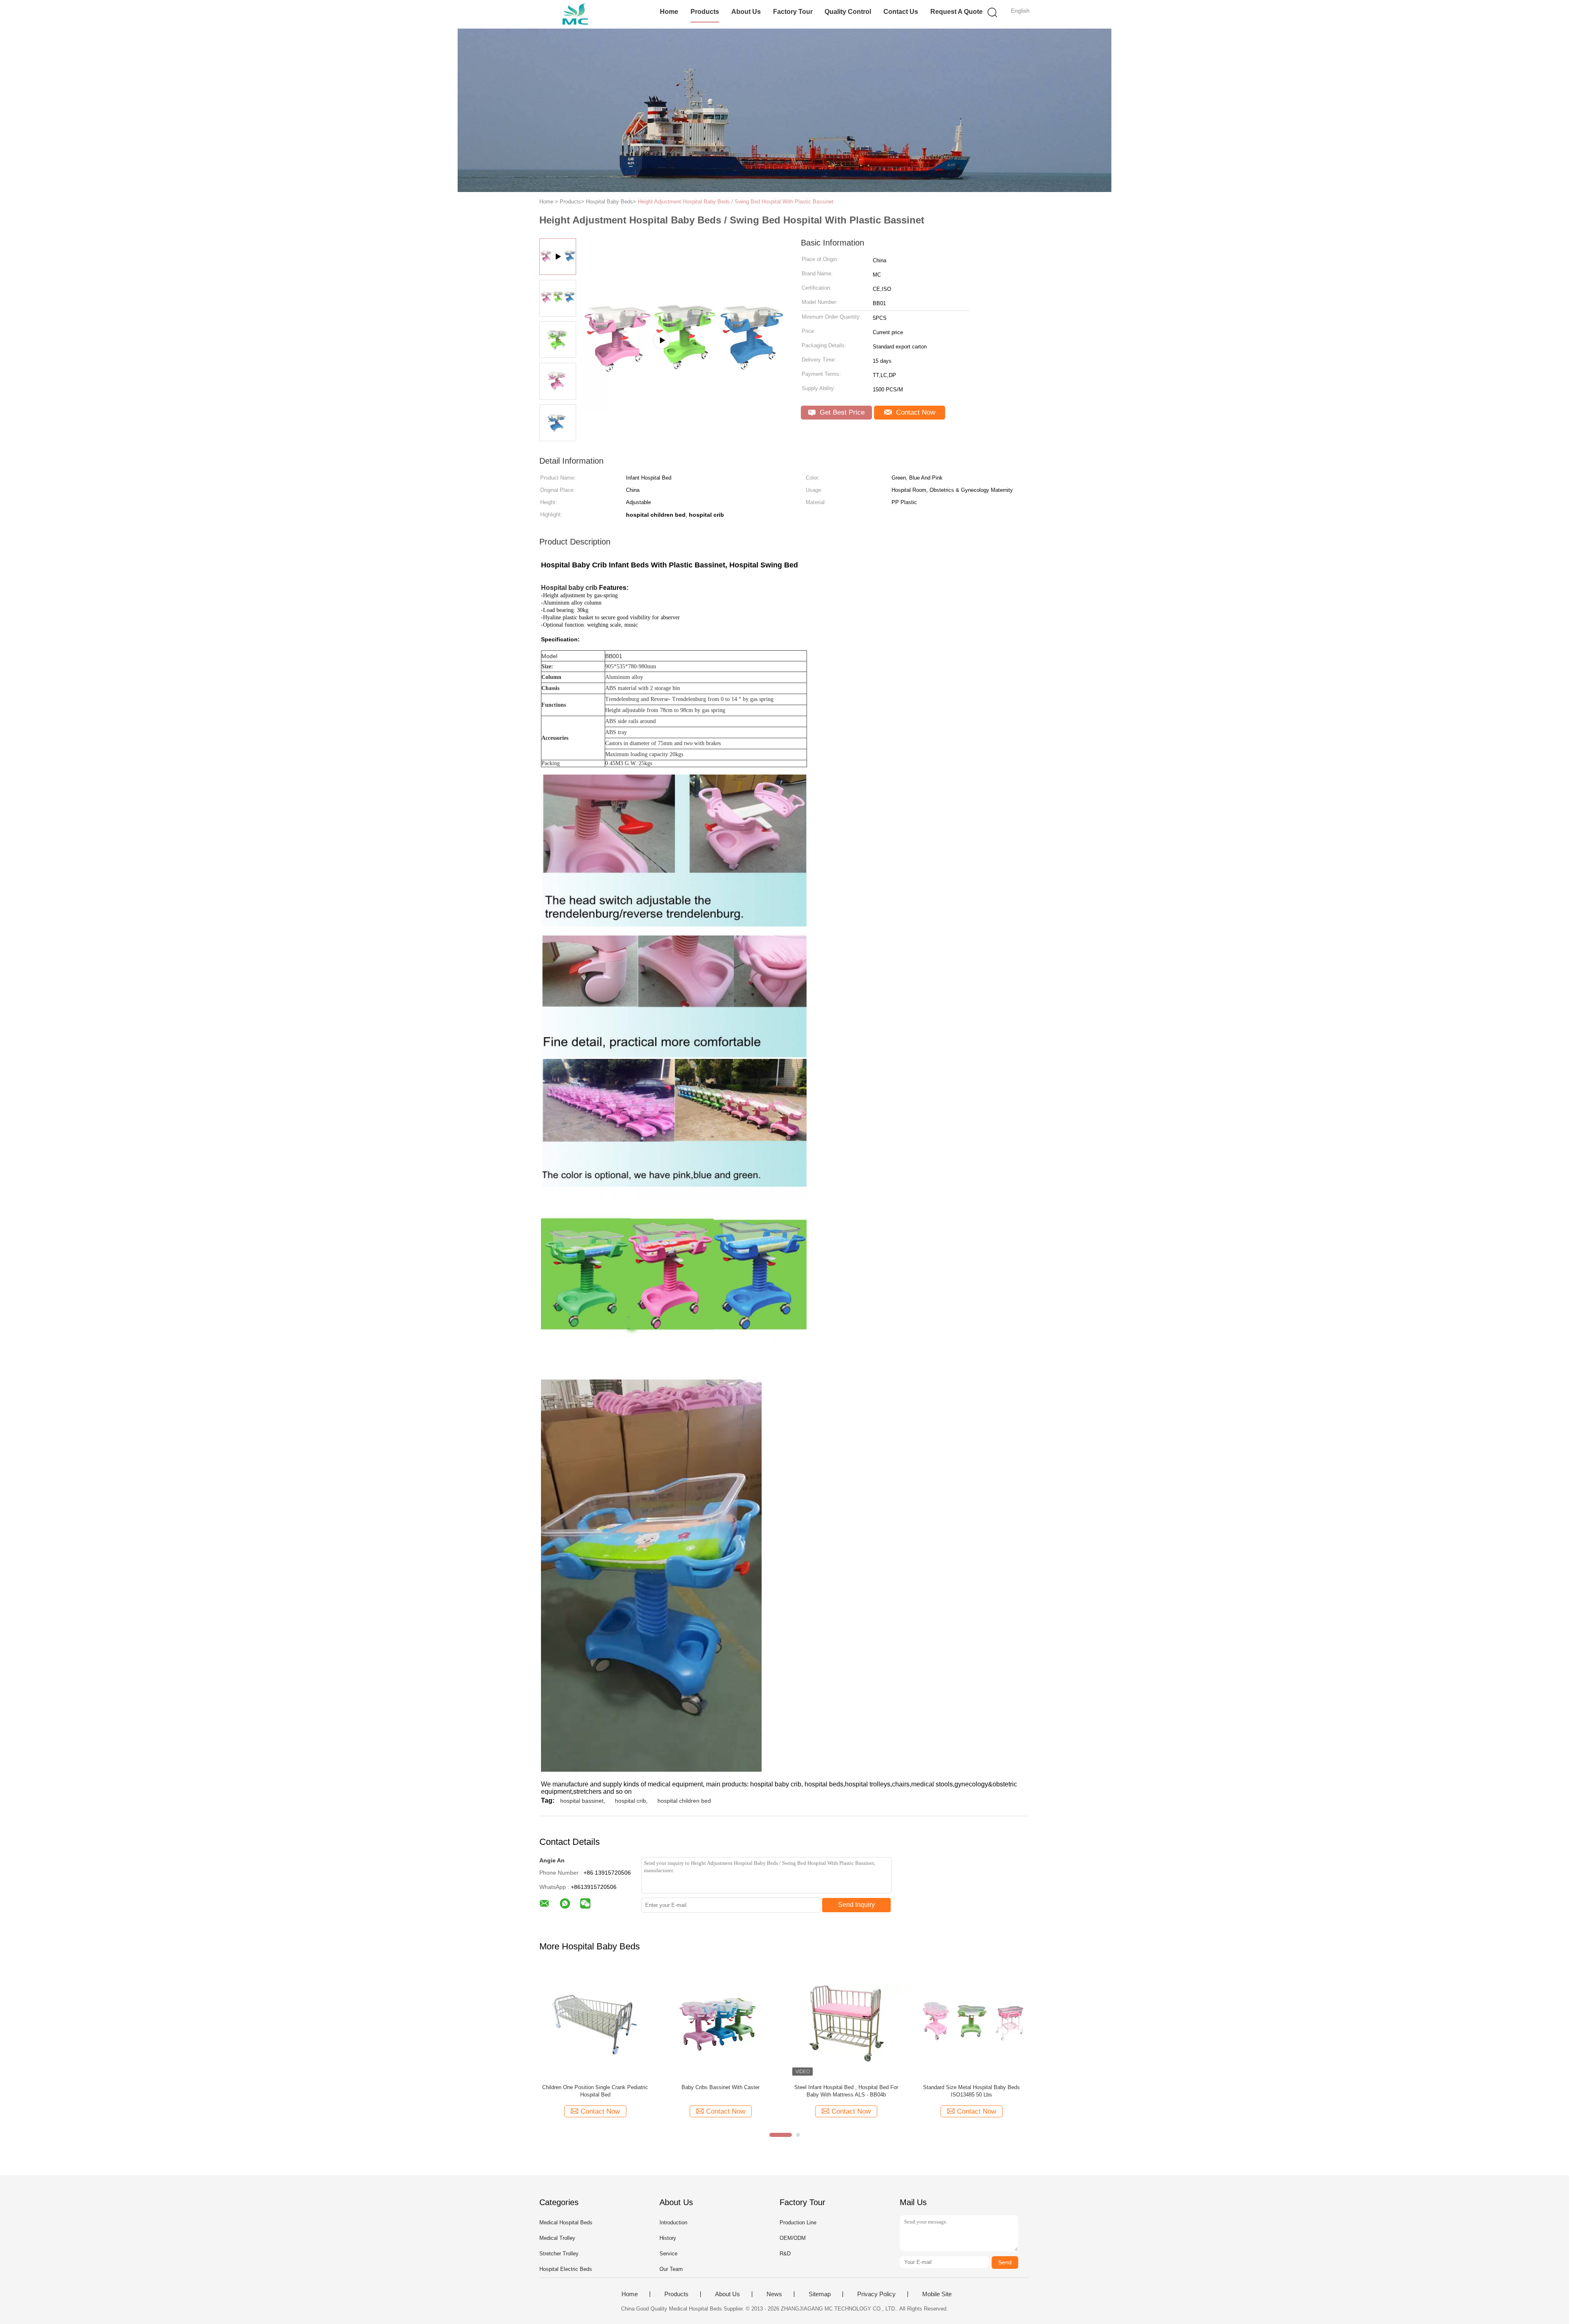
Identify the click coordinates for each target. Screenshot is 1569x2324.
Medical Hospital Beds (566, 2222)
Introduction (673, 2222)
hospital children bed (684, 1801)
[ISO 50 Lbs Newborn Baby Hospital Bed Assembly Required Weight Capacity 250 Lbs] (971, 2022)
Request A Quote (957, 12)
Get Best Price (841, 412)
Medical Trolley (557, 2238)
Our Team (671, 2269)
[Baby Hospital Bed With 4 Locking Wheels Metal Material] (721, 2022)
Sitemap (820, 2294)
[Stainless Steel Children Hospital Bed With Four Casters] (683, 381)
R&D (785, 2254)
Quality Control (848, 12)
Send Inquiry (856, 1905)
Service (668, 2254)
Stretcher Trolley (559, 2254)
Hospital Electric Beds (566, 2269)
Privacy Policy (876, 2294)
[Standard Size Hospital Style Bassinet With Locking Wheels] (595, 2022)
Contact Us (901, 12)
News (774, 2294)
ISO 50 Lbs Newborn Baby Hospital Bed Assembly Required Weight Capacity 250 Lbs (972, 2091)
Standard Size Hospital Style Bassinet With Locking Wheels (595, 2091)
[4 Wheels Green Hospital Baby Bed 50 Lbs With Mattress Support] (846, 2022)
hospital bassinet (582, 1801)
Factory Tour (793, 12)
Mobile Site (937, 2294)
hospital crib (630, 1801)
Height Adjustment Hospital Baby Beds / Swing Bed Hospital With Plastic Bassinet (736, 202)
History (668, 2238)
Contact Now (915, 412)
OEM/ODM (793, 2238)
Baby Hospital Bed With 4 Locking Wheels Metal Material (721, 2091)
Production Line (798, 2222)
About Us (746, 12)
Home (669, 12)
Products (705, 12)
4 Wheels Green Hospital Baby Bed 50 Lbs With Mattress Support (846, 2091)
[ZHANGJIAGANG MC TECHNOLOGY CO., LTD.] (579, 14)
